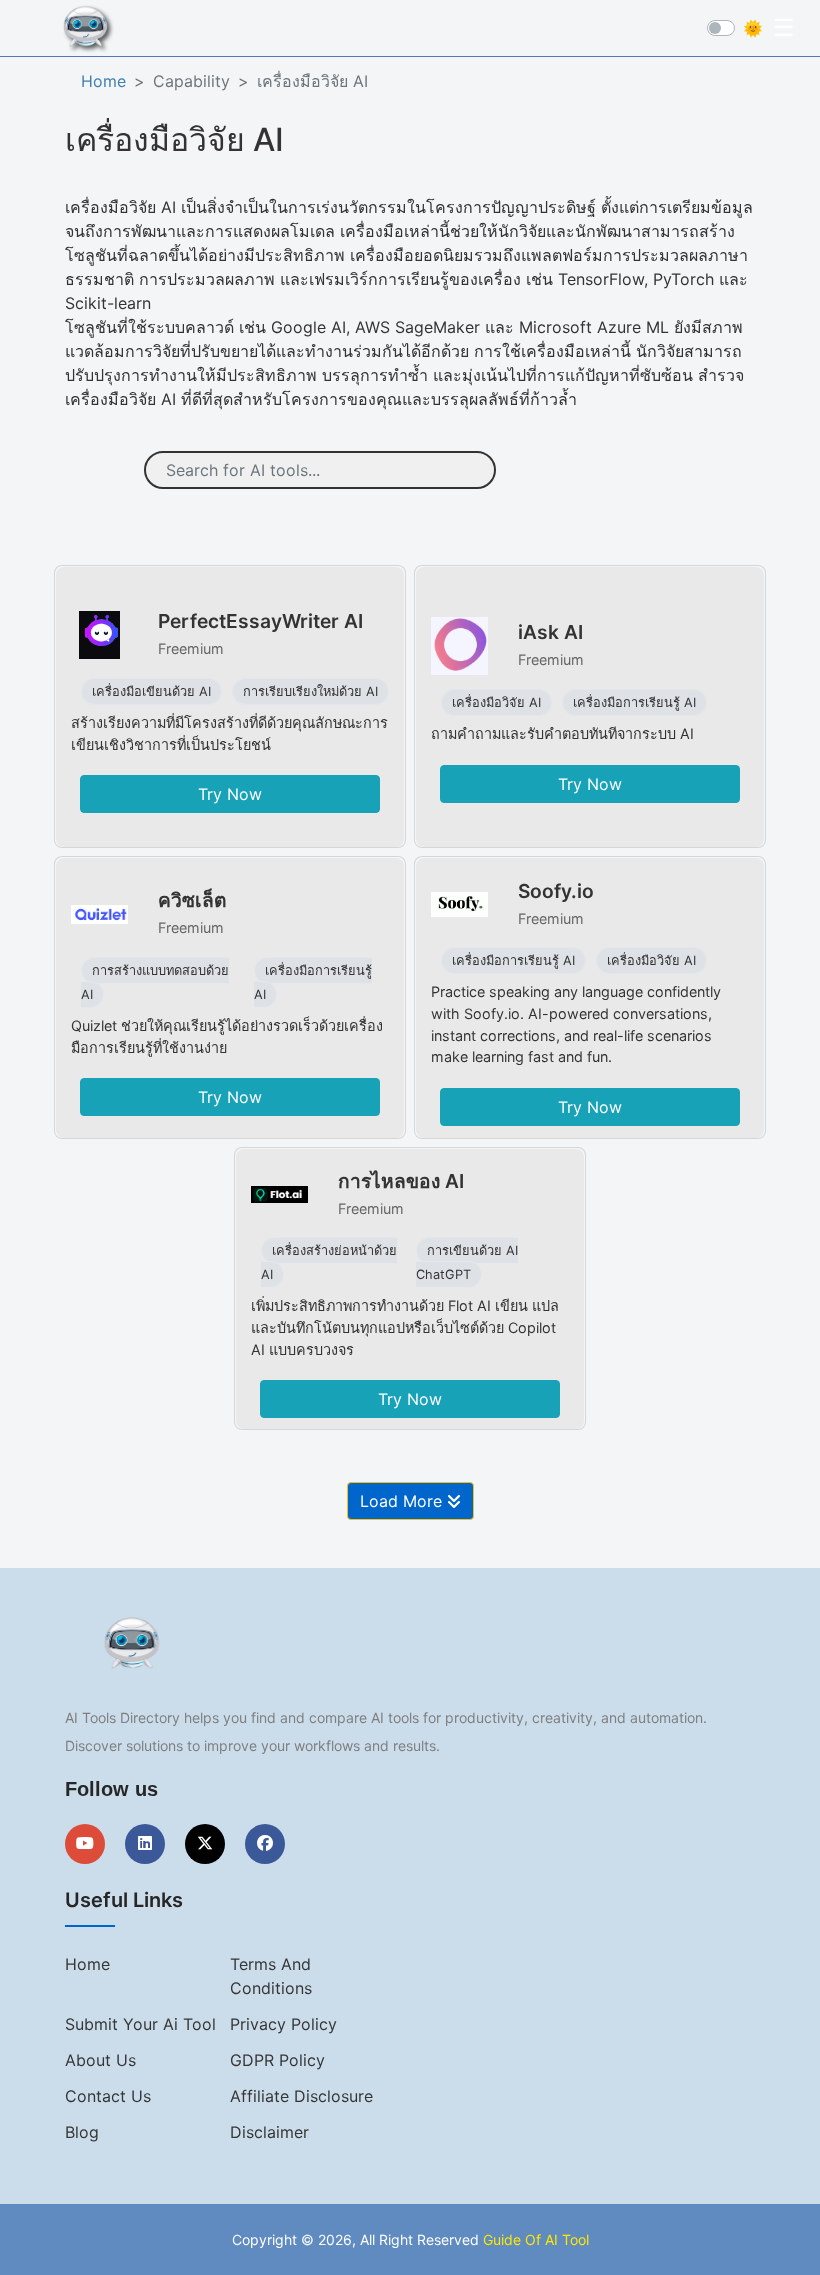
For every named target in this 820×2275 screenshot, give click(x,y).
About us (100, 2060)
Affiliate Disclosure (301, 2096)
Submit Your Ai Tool (140, 2024)
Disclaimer (269, 2132)
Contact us (108, 2096)
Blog (82, 2132)
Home (103, 81)
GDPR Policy (277, 2060)
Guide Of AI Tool (536, 2239)
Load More (403, 1501)
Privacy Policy (283, 2024)
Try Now (230, 794)
